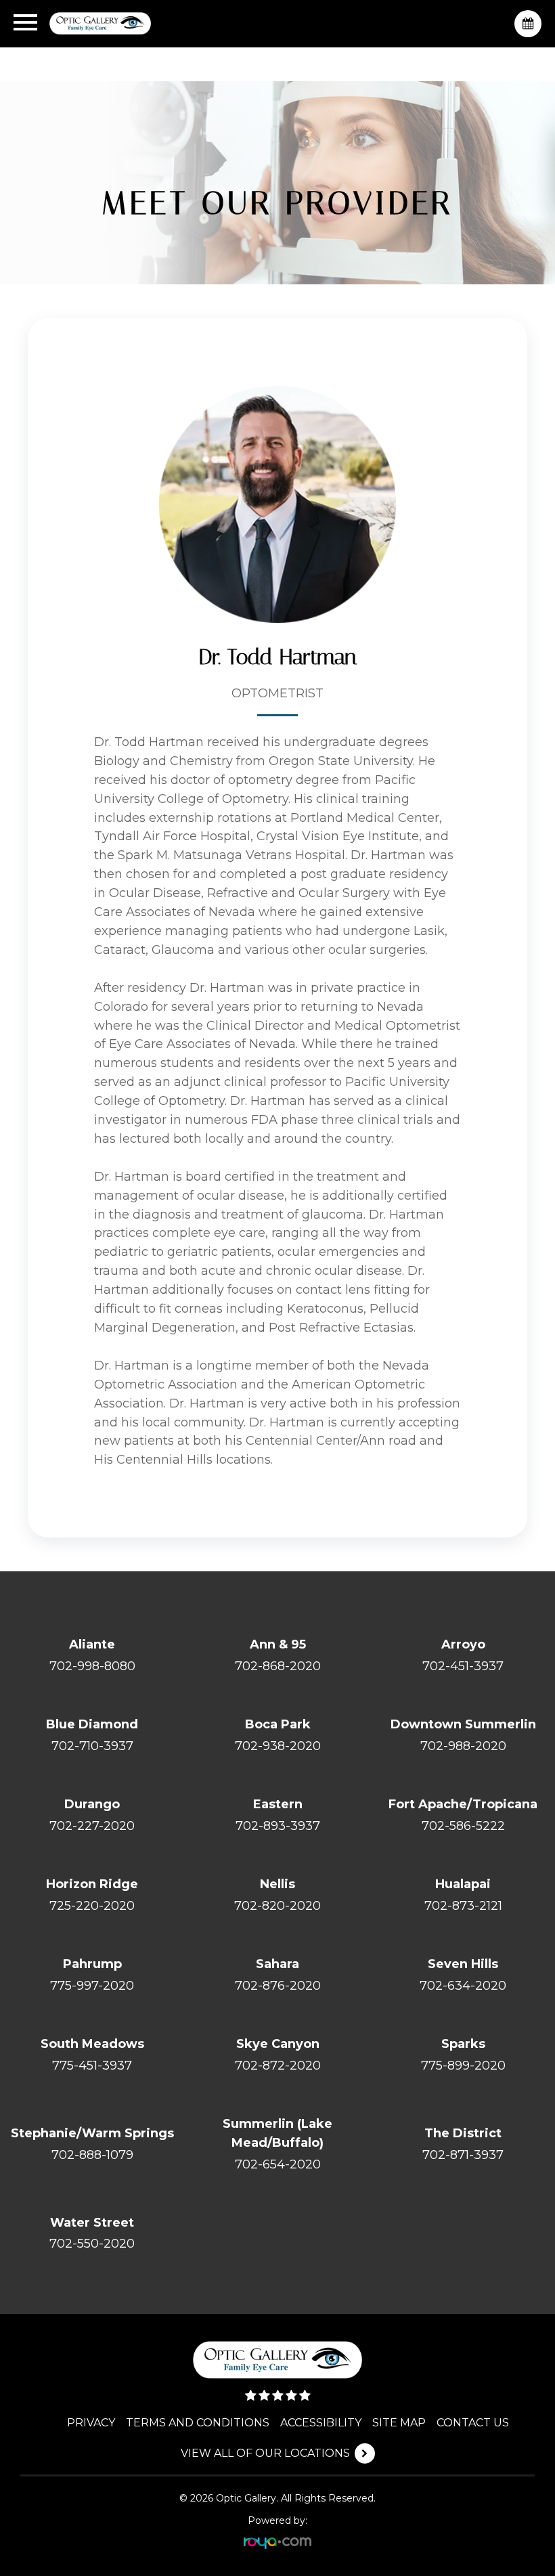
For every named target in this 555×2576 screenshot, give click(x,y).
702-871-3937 (463, 2155)
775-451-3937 (92, 2066)
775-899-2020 (463, 2066)
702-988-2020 (463, 1746)
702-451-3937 (463, 1666)
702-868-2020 (278, 1666)
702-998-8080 (92, 1666)
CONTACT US (473, 2423)
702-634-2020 (463, 1986)
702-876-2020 (278, 1986)
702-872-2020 (278, 2066)
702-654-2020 (278, 2164)
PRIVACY (91, 2423)
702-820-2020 (277, 1906)
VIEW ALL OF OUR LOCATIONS (265, 2453)
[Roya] (277, 2543)
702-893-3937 (278, 1826)
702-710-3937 (92, 1746)
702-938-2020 (278, 1746)
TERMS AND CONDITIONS (198, 2423)
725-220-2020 (92, 1906)
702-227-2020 (92, 1826)
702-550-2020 (92, 2244)
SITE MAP (399, 2423)
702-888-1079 (92, 2155)
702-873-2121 (463, 1906)
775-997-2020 (92, 1986)
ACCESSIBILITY (321, 2423)
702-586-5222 (463, 1826)
